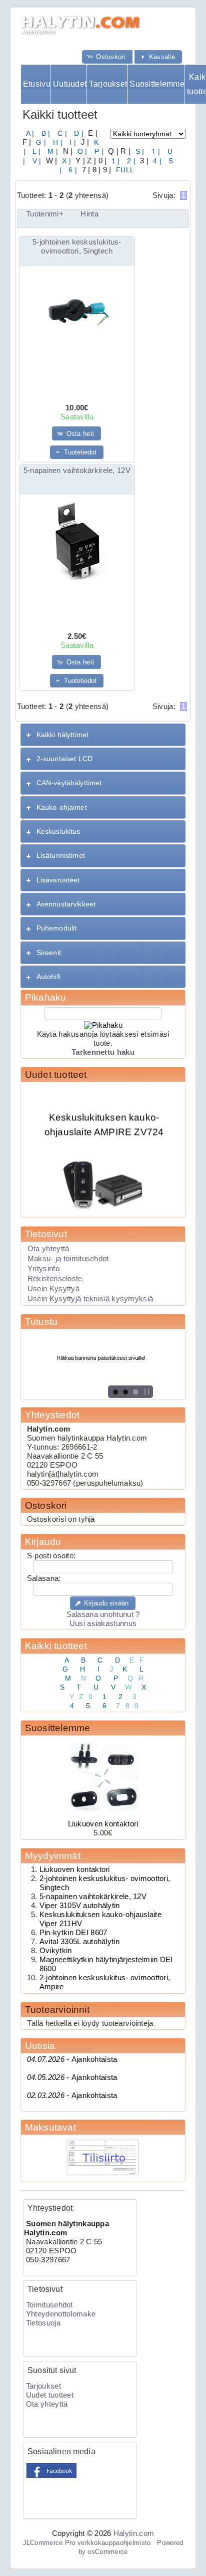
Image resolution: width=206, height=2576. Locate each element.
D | (78, 133)
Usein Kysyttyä (53, 1289)
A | (30, 133)
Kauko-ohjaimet (62, 807)
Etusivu (37, 84)
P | (98, 151)
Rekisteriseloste (55, 1279)
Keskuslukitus (58, 831)
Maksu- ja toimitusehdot (68, 1259)
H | (57, 142)
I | (72, 142)
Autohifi (48, 977)
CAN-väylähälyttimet (69, 783)
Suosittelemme (157, 84)
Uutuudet (70, 84)
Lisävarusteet (58, 880)
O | (81, 151)
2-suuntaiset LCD (64, 759)
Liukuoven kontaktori (103, 1824)
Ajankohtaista (72, 2059)
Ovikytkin (56, 1951)
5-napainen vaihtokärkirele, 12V (77, 471)
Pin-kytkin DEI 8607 (73, 1933)
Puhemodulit (57, 928)
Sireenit (49, 953)
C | (61, 133)
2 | (130, 161)
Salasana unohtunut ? (103, 1614)
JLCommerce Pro (49, 2543)
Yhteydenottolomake (61, 2314)
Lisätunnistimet (61, 855)
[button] (107, 57)
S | (138, 151)
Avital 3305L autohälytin (79, 1942)
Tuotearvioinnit (57, 2010)
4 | (156, 161)
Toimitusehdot (49, 2305)
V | (35, 161)
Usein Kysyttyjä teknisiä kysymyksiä (90, 1299)
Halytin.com (134, 2533)
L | (35, 151)
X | (65, 161)
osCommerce (107, 2552)
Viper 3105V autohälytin (80, 1906)
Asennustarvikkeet (66, 904)
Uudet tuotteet (56, 1075)
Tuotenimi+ (45, 214)
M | (52, 151)
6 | (72, 170)
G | (40, 142)
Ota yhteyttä (48, 1249)
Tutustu (41, 1322)
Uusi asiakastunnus (103, 1623)
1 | (115, 161)
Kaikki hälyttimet (62, 735)
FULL (124, 170)
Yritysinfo (43, 1269)
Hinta (89, 214)
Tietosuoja (43, 2323)
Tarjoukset (108, 84)
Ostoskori (46, 1505)
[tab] (103, 735)
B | (45, 133)
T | (155, 151)
